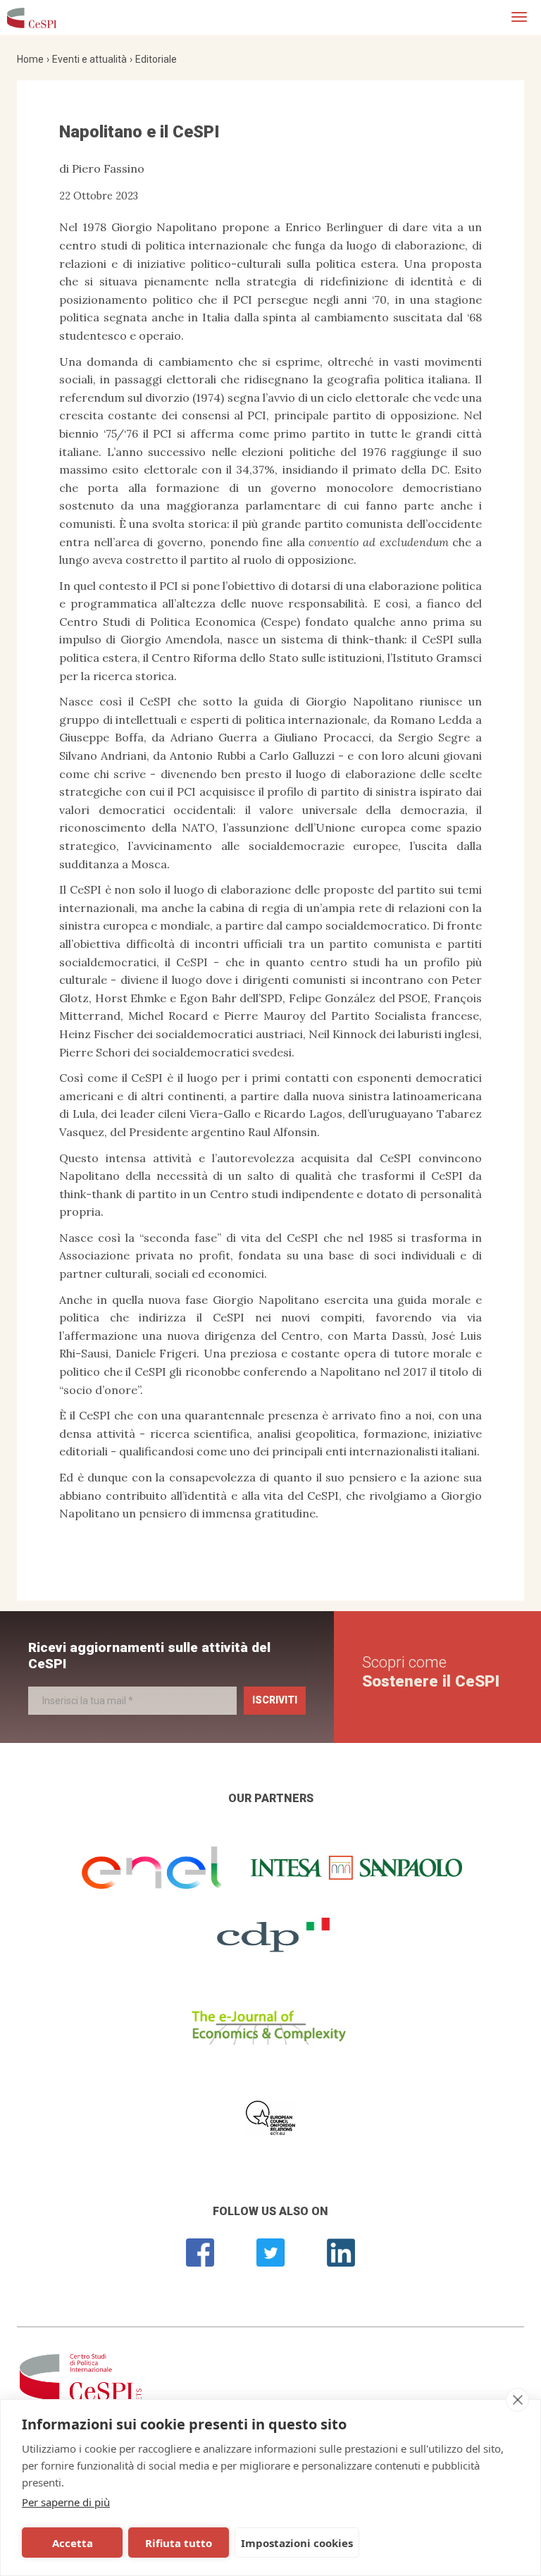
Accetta (73, 2543)
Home (30, 59)
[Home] (32, 18)
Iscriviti (275, 1700)
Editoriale (156, 59)
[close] (517, 2400)
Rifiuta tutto (179, 2543)
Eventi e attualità (89, 59)
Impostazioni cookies (297, 2543)
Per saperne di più (66, 2502)
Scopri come (431, 1671)
